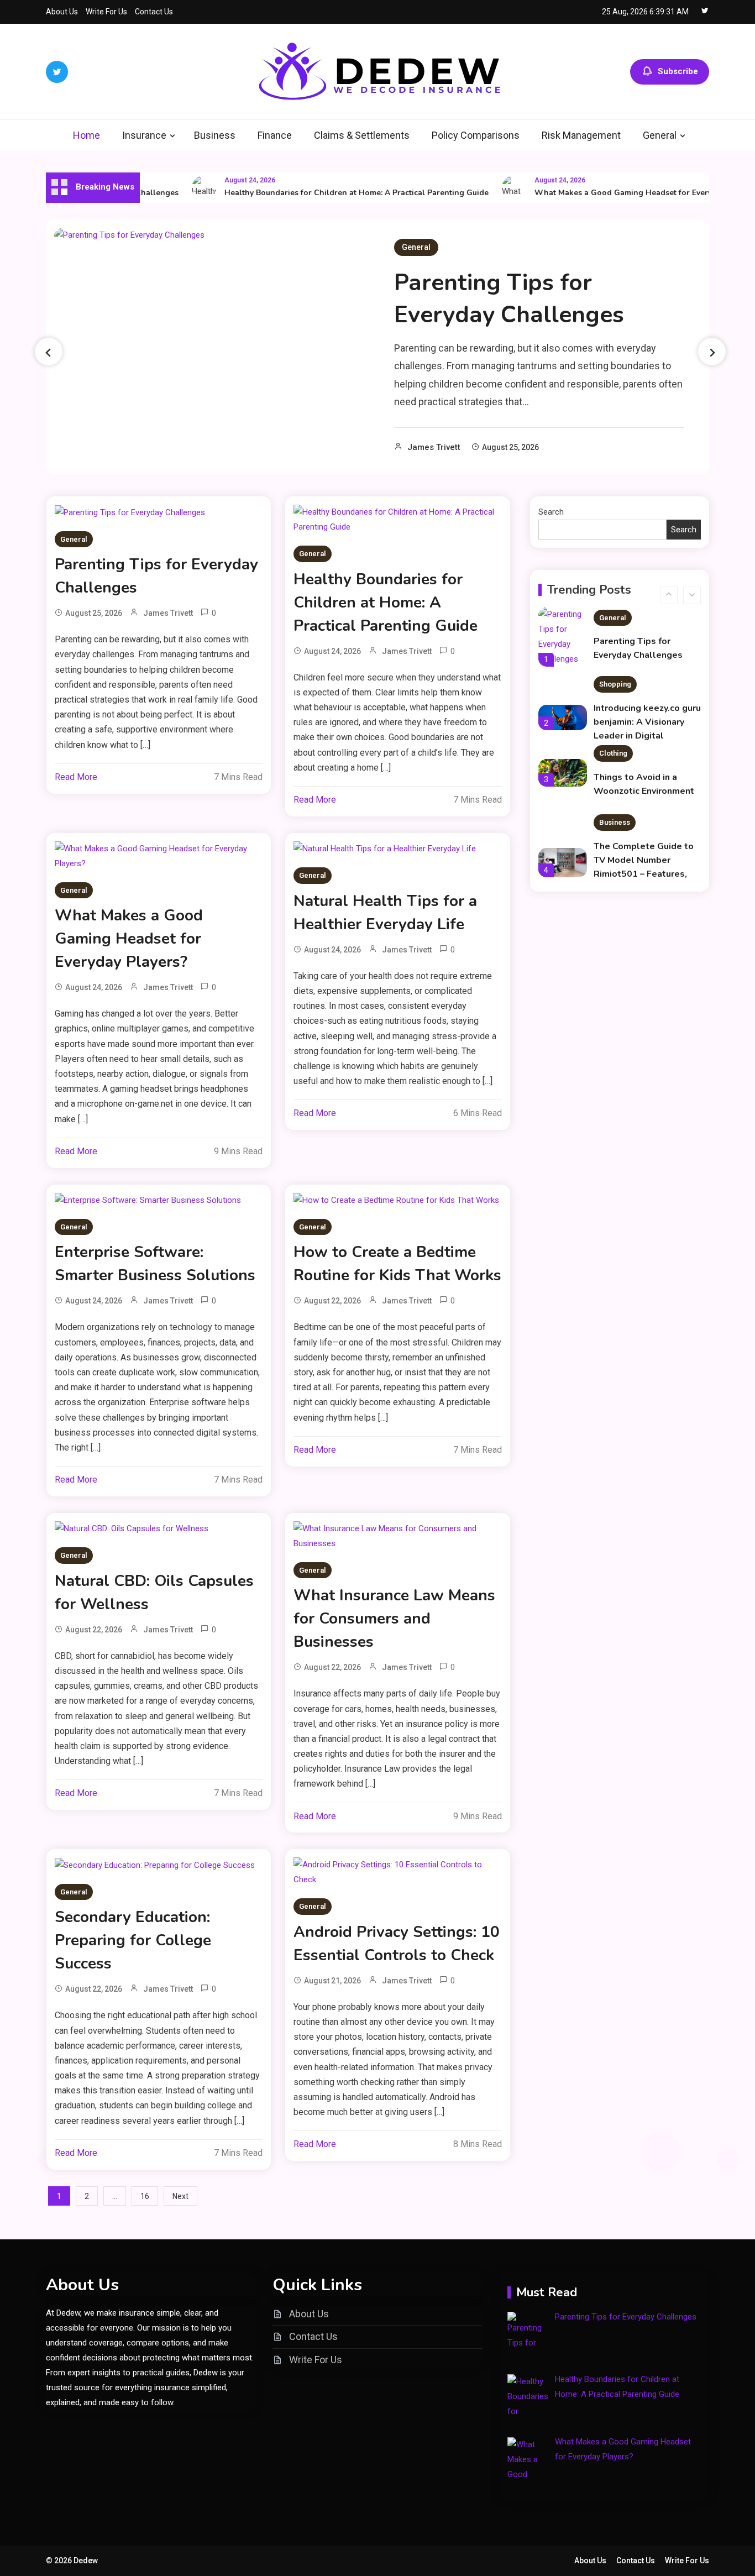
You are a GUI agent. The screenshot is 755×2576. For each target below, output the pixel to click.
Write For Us (106, 12)
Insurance (144, 135)
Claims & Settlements (362, 135)
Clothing (613, 740)
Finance (275, 135)
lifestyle (613, 879)
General (660, 135)
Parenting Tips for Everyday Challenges (509, 299)
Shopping (615, 671)
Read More (76, 777)
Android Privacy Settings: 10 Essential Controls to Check (397, 1944)
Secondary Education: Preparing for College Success (133, 1940)
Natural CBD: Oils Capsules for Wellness (154, 1593)
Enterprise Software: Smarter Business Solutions (155, 1264)
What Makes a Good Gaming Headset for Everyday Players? (622, 193)
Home (86, 135)
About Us (62, 12)
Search (551, 512)
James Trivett (434, 447)
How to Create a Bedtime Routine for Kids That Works (397, 1264)
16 (145, 2196)
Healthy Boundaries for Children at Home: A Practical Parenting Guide (332, 193)
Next (180, 2196)
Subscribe (678, 71)
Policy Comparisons (476, 135)
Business (215, 135)
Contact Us (154, 12)
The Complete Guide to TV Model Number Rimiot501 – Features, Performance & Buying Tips (644, 861)
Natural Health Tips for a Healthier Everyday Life (385, 913)
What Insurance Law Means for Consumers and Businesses (394, 1619)
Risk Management (581, 135)
